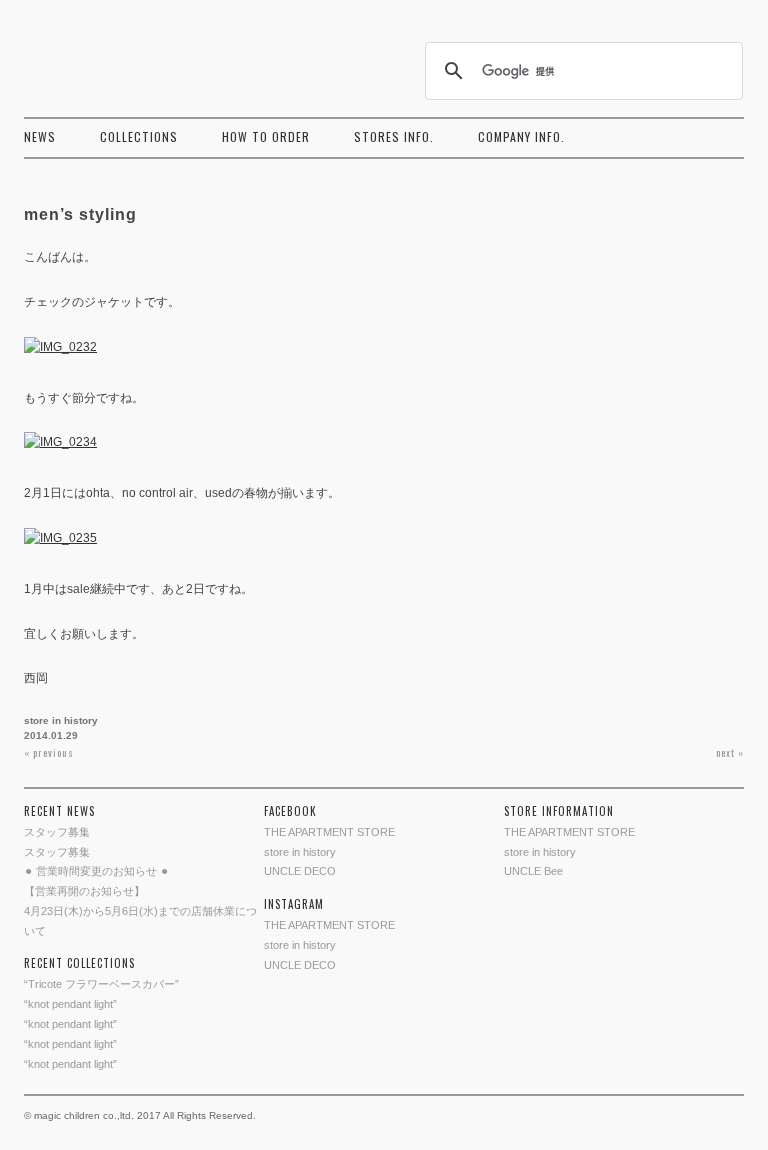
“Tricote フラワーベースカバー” (101, 984)
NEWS (40, 136)
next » (730, 752)
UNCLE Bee (533, 871)
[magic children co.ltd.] (114, 56)
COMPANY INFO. (521, 136)
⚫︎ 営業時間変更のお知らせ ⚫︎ (96, 871)
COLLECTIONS (139, 136)
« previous (49, 752)
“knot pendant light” (70, 1004)
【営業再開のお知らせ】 (84, 891)
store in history (61, 720)
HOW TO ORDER (266, 136)
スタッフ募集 (57, 832)
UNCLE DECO (300, 871)
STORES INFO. (394, 136)
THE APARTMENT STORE (329, 832)
